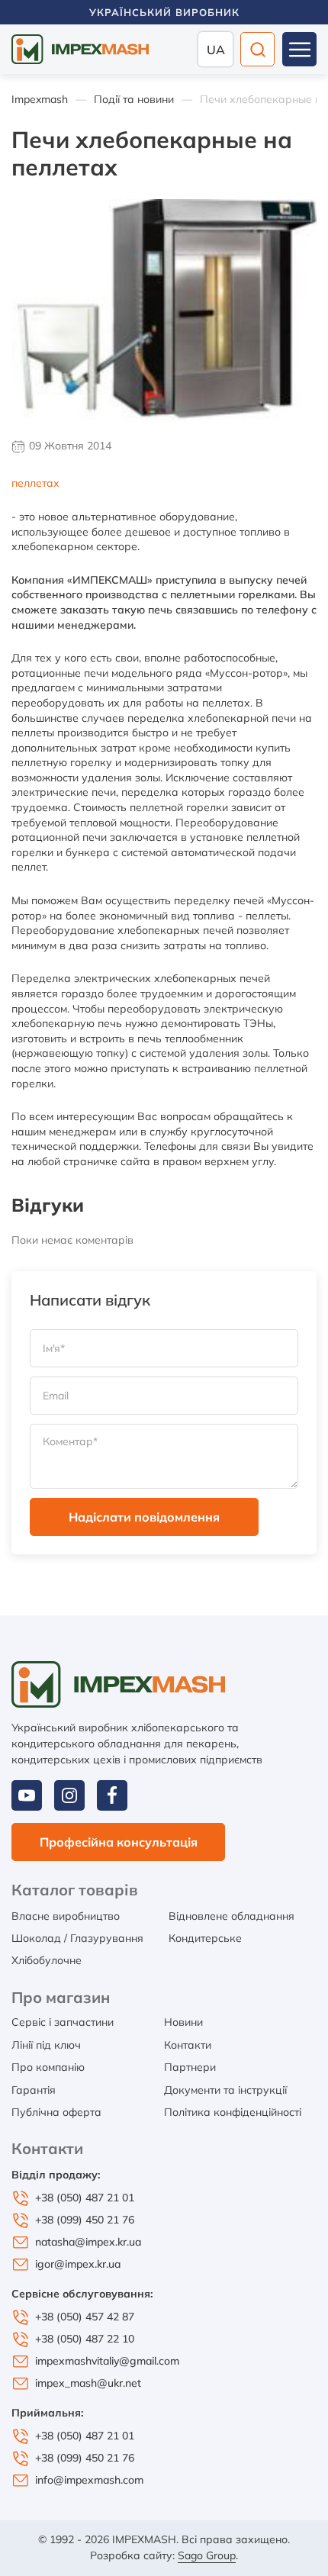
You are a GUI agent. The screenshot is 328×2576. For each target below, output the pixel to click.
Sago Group (207, 2555)
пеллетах (35, 483)
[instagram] (69, 1795)
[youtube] (27, 1795)
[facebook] (112, 1795)
